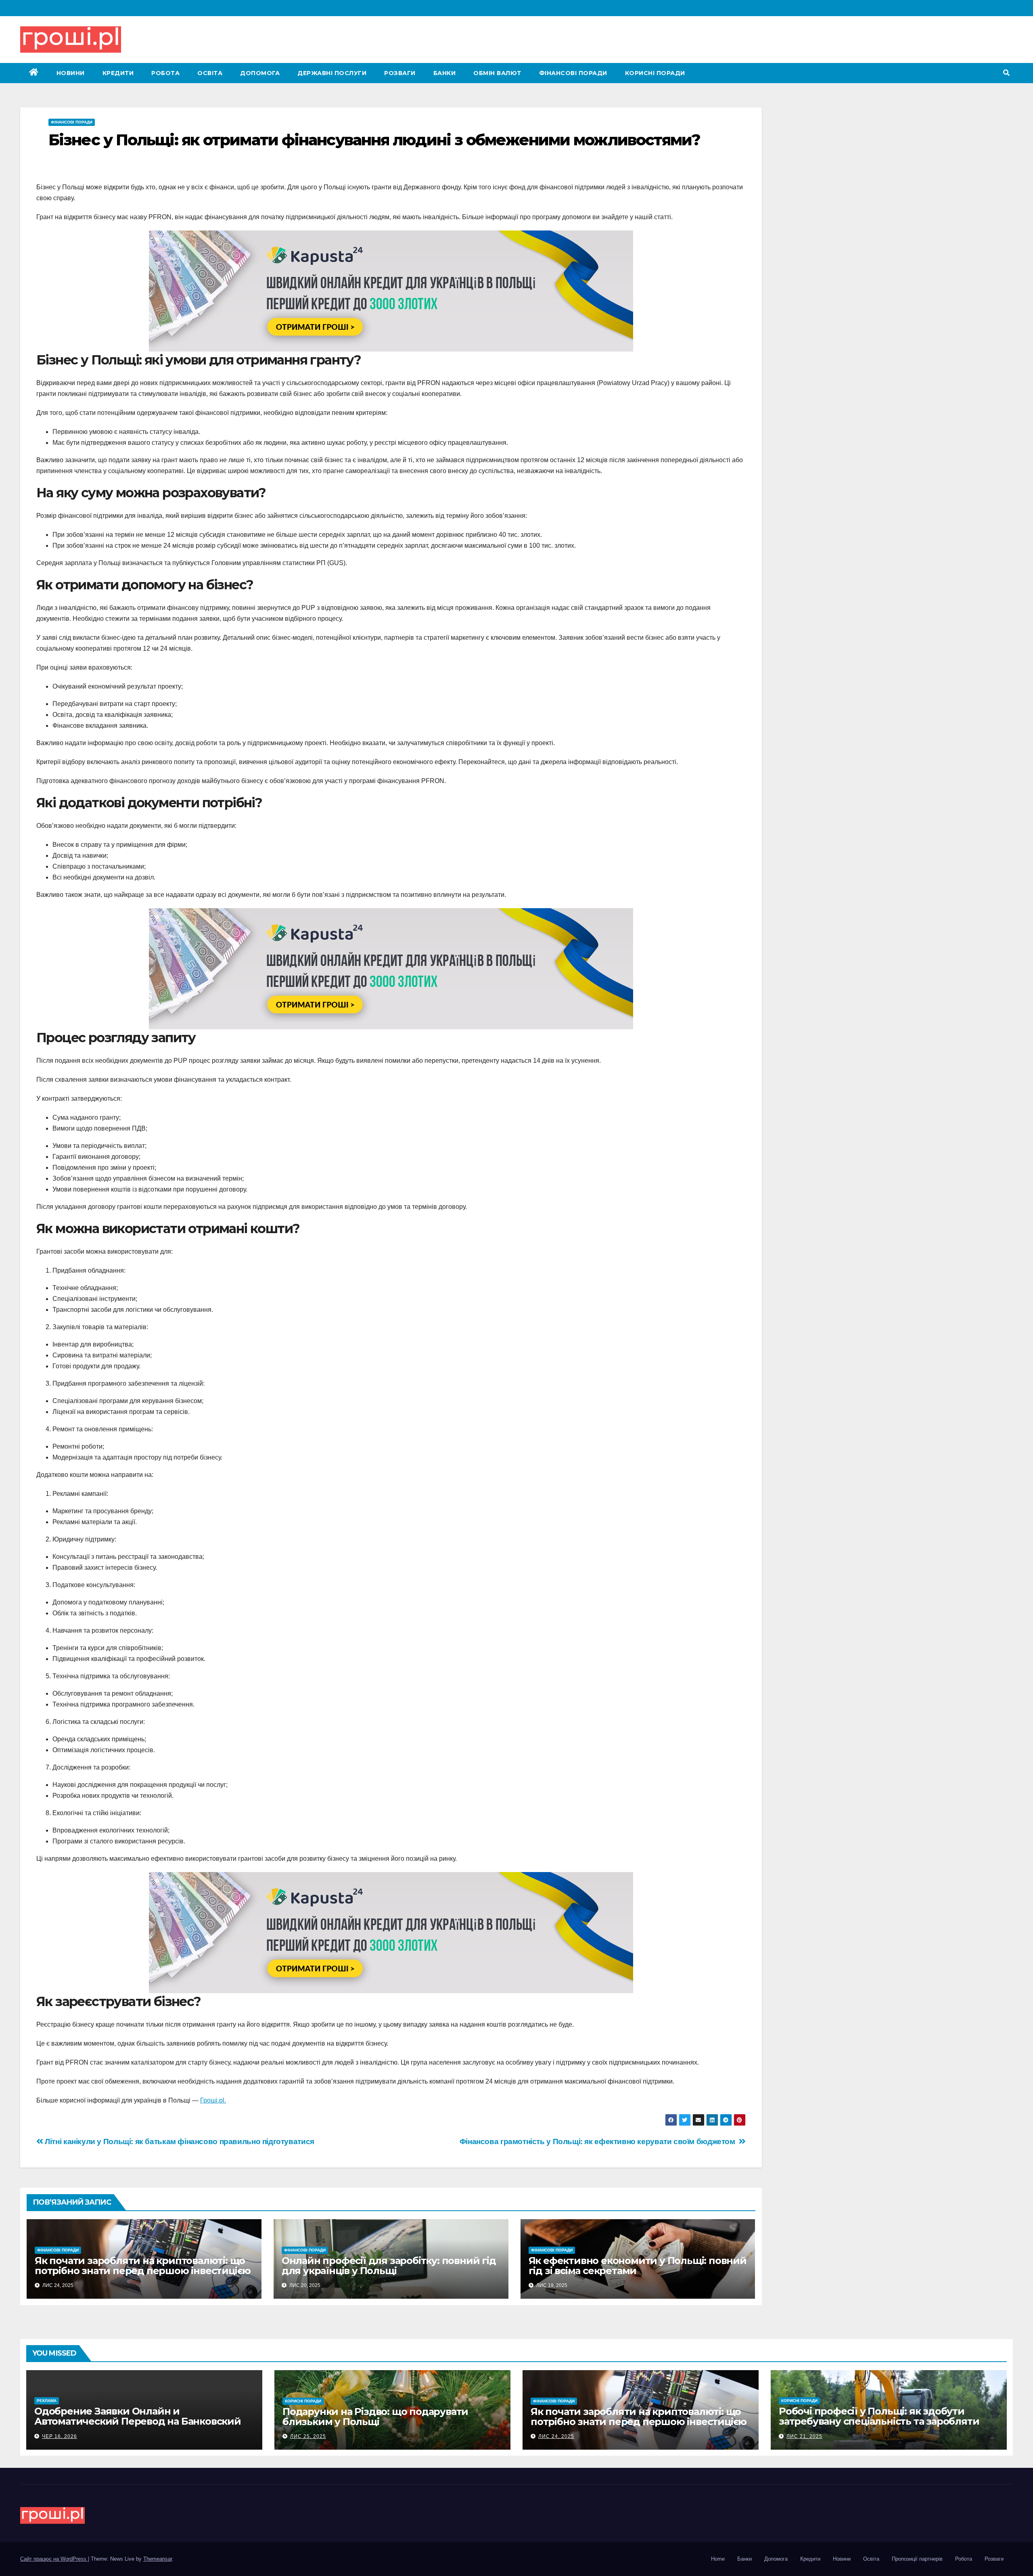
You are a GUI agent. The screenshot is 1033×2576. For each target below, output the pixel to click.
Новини (71, 73)
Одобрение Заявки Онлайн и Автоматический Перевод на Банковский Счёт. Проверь (138, 2421)
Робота (165, 73)
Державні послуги (332, 73)
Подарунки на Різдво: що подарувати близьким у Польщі (375, 2417)
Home (718, 2559)
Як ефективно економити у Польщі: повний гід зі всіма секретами (638, 2266)
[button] (1006, 73)
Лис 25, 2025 (308, 2436)
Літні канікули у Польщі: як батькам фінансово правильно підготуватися (179, 2141)
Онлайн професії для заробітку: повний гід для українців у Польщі (389, 2266)
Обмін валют (497, 73)
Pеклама (47, 2401)
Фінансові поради (573, 73)
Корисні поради (655, 73)
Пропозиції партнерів (917, 2559)
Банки (445, 73)
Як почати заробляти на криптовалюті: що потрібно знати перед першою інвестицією (143, 2266)
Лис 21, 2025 (804, 2436)
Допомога (260, 73)
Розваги (400, 73)
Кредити (118, 73)
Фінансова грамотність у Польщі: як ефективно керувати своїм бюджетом (599, 2141)
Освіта (210, 73)
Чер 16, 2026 (60, 2436)
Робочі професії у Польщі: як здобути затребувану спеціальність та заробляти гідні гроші (879, 2421)
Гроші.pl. (213, 2100)
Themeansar (158, 2559)
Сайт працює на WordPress (54, 2559)
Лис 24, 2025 (556, 2436)
